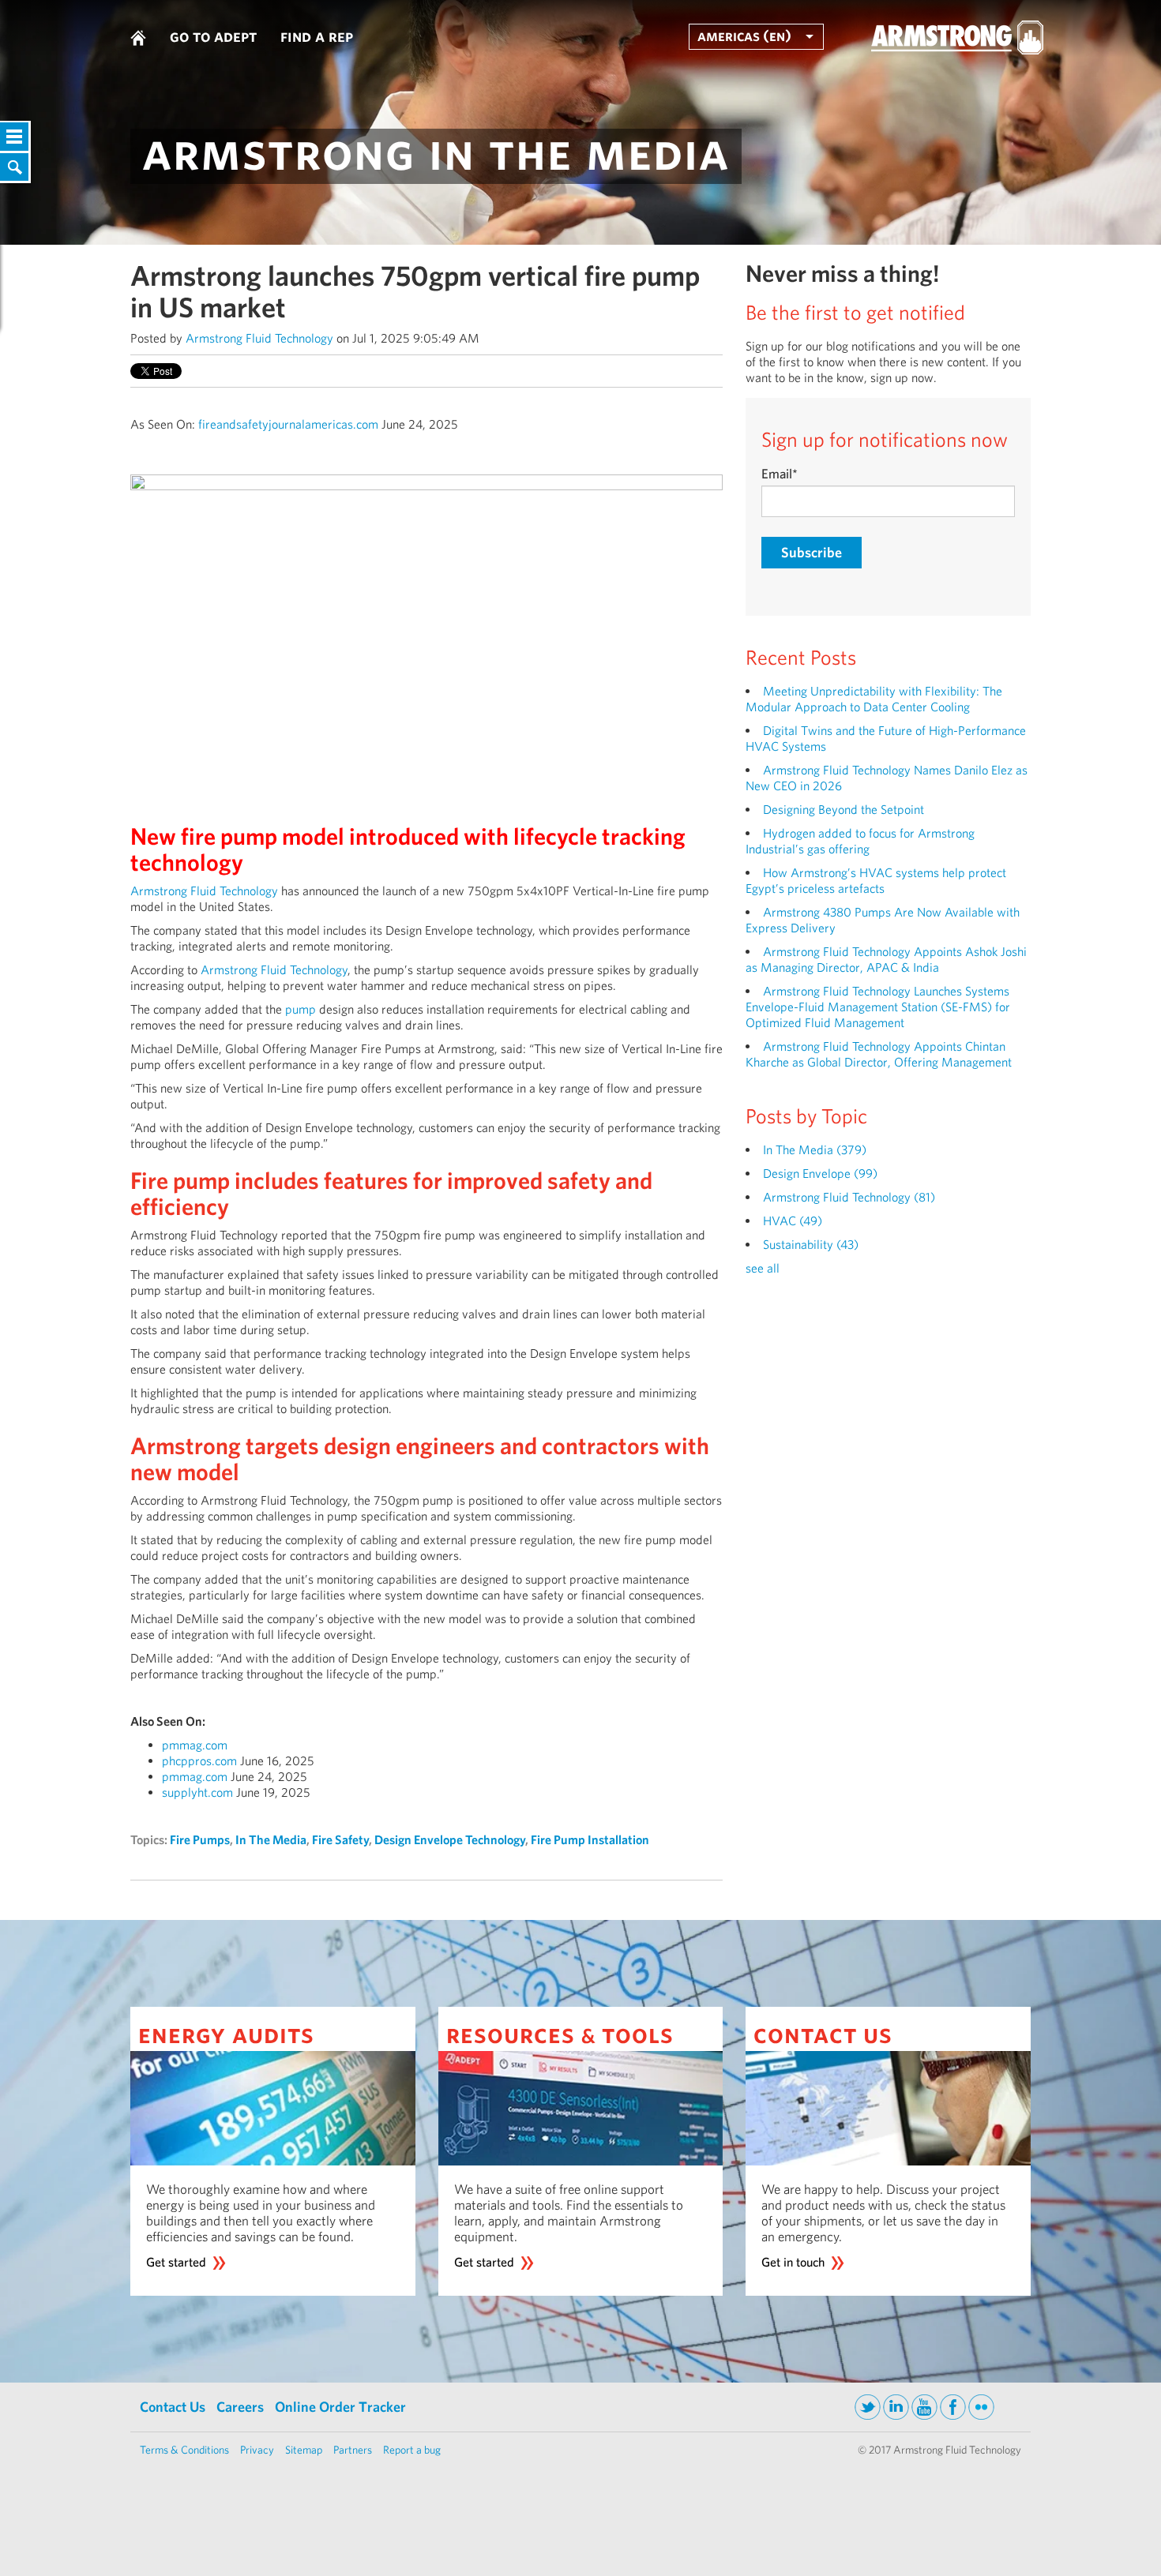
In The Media (271, 1840)
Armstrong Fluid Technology (259, 338)
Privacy (257, 2450)
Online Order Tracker (340, 2407)
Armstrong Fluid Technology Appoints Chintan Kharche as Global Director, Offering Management (879, 1054)
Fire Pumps (200, 1840)
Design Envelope (820, 1174)
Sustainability (811, 1245)
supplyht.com (197, 1792)
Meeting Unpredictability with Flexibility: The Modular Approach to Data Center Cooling (874, 699)
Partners (353, 2450)
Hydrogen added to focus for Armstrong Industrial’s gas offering (860, 841)
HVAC (793, 1221)
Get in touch (793, 2262)
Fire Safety (340, 1840)
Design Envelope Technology (450, 1840)
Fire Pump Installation (590, 1840)
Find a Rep (317, 36)
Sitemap (304, 2450)
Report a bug (412, 2450)
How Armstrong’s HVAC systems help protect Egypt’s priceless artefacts (876, 881)
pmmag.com (195, 1745)
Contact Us (173, 2407)
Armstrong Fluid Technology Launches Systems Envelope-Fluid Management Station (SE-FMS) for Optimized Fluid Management (878, 1007)
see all (763, 1268)
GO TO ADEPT (213, 36)
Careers (240, 2407)
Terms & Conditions (184, 2450)
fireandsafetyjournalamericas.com (288, 424)
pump (301, 1009)
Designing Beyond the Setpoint (844, 810)
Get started (176, 2262)
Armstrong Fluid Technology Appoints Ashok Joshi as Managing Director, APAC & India (886, 960)
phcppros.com (199, 1761)
